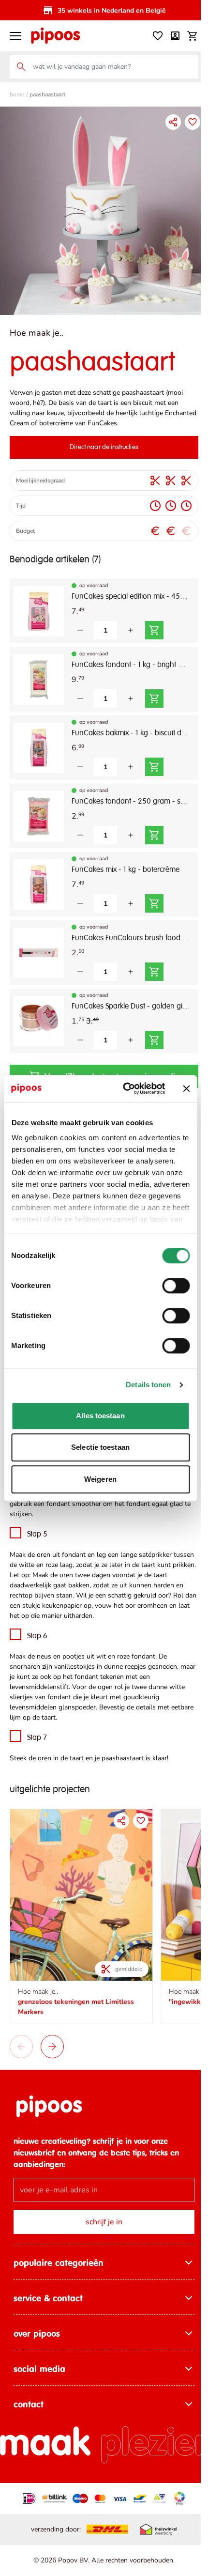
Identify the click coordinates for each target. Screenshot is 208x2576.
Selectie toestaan (100, 1447)
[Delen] (166, 122)
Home (17, 94)
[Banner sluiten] (186, 1088)
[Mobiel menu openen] (15, 36)
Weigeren (100, 1479)
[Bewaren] (185, 122)
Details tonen (148, 1385)
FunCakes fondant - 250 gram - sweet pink (127, 794)
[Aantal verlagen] (80, 623)
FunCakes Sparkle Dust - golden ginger (127, 999)
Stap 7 (37, 1741)
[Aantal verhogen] (131, 623)
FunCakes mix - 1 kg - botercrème (126, 863)
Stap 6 (37, 1639)
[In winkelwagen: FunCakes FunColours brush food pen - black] (154, 964)
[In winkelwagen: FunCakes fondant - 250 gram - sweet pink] (154, 828)
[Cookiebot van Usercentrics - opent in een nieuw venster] (125, 1088)
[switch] (176, 1286)
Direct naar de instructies (101, 440)
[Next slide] (52, 2043)
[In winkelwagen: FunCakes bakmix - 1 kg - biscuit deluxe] (154, 760)
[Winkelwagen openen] (185, 36)
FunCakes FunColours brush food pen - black (127, 931)
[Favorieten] (150, 36)
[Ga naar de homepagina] (55, 36)
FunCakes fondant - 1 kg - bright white (127, 658)
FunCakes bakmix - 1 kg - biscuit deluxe (127, 726)
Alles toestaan (100, 1416)
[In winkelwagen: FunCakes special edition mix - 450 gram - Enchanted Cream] (154, 623)
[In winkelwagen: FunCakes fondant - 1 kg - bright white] (154, 691)
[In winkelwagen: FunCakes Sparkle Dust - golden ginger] (154, 1033)
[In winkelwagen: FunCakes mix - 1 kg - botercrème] (154, 896)
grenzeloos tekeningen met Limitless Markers (76, 2003)
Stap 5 (37, 1537)
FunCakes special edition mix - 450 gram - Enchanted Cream (127, 590)
